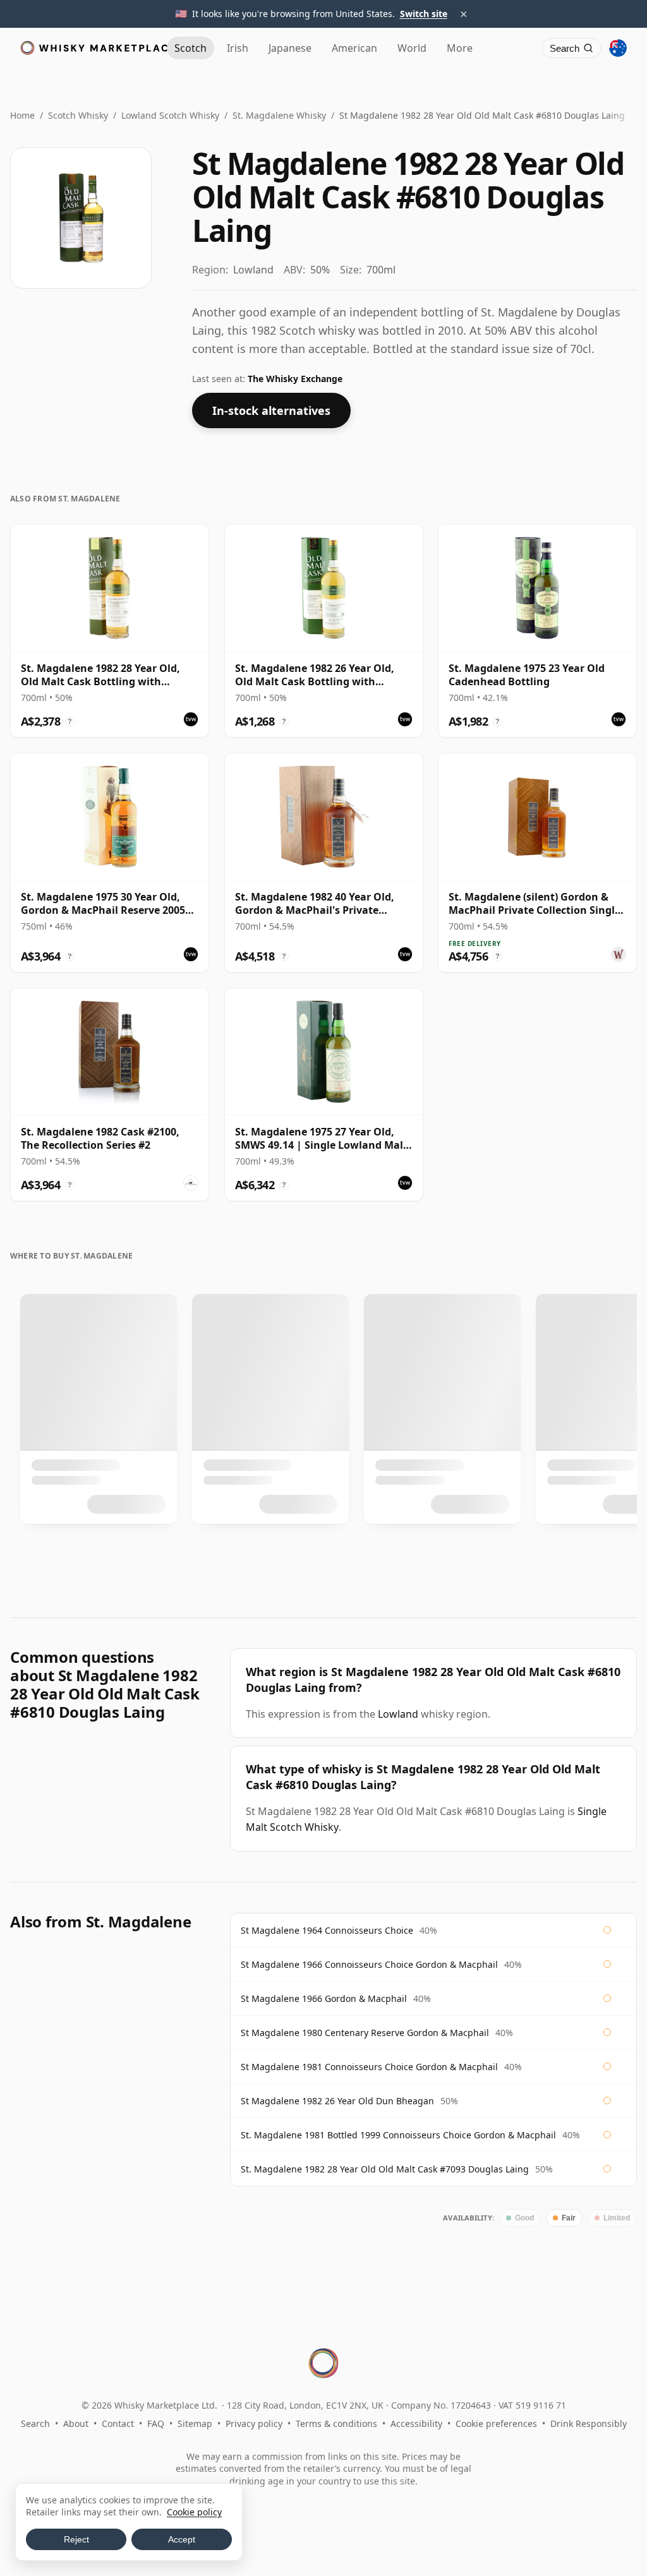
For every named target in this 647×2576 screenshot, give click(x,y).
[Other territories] (618, 48)
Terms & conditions (336, 2423)
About (76, 2423)
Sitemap (195, 2423)
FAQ (156, 2423)
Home (22, 115)
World (412, 48)
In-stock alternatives (271, 410)
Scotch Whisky (78, 115)
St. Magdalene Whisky (279, 115)
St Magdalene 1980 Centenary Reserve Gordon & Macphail (365, 2033)
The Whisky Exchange (295, 379)
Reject (76, 2539)
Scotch (190, 48)
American (354, 48)
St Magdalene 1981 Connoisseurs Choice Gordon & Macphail (369, 2067)
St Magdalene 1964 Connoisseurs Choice (327, 1930)
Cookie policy (194, 2512)
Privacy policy (254, 2423)
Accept (182, 2539)
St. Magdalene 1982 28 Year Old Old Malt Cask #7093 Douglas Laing (385, 2169)
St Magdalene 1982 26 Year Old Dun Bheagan (337, 2101)
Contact (118, 2423)
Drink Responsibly (589, 2423)
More (460, 48)
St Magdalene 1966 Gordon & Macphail (324, 1998)
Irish (238, 48)
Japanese (290, 48)
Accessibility (416, 2423)
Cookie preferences (496, 2423)
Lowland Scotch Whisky (170, 115)
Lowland (398, 1714)
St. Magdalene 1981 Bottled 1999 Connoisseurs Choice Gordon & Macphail (398, 2135)
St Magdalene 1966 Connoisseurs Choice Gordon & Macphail (369, 1964)
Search (35, 2423)
